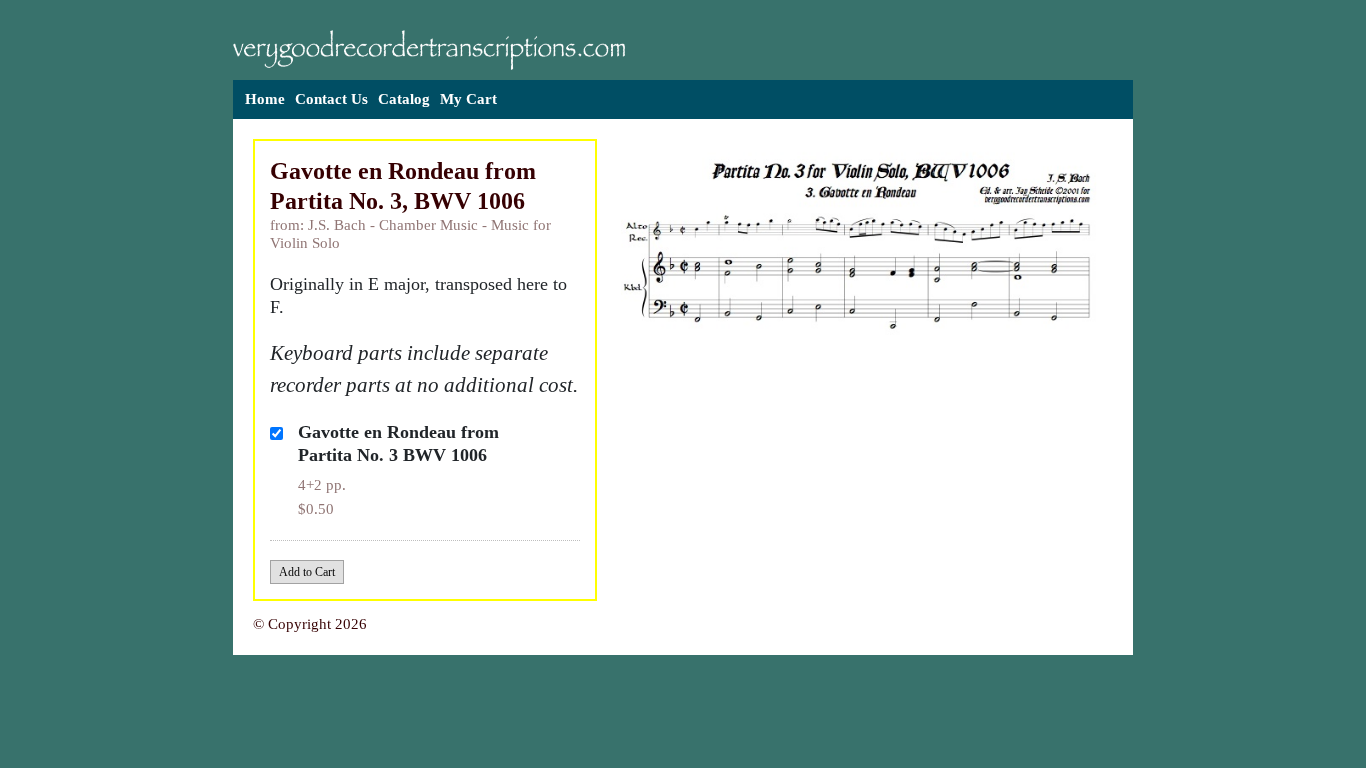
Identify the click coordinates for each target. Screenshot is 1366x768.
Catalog (404, 99)
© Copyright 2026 (310, 624)
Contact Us (331, 99)
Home (265, 99)
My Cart (468, 99)
